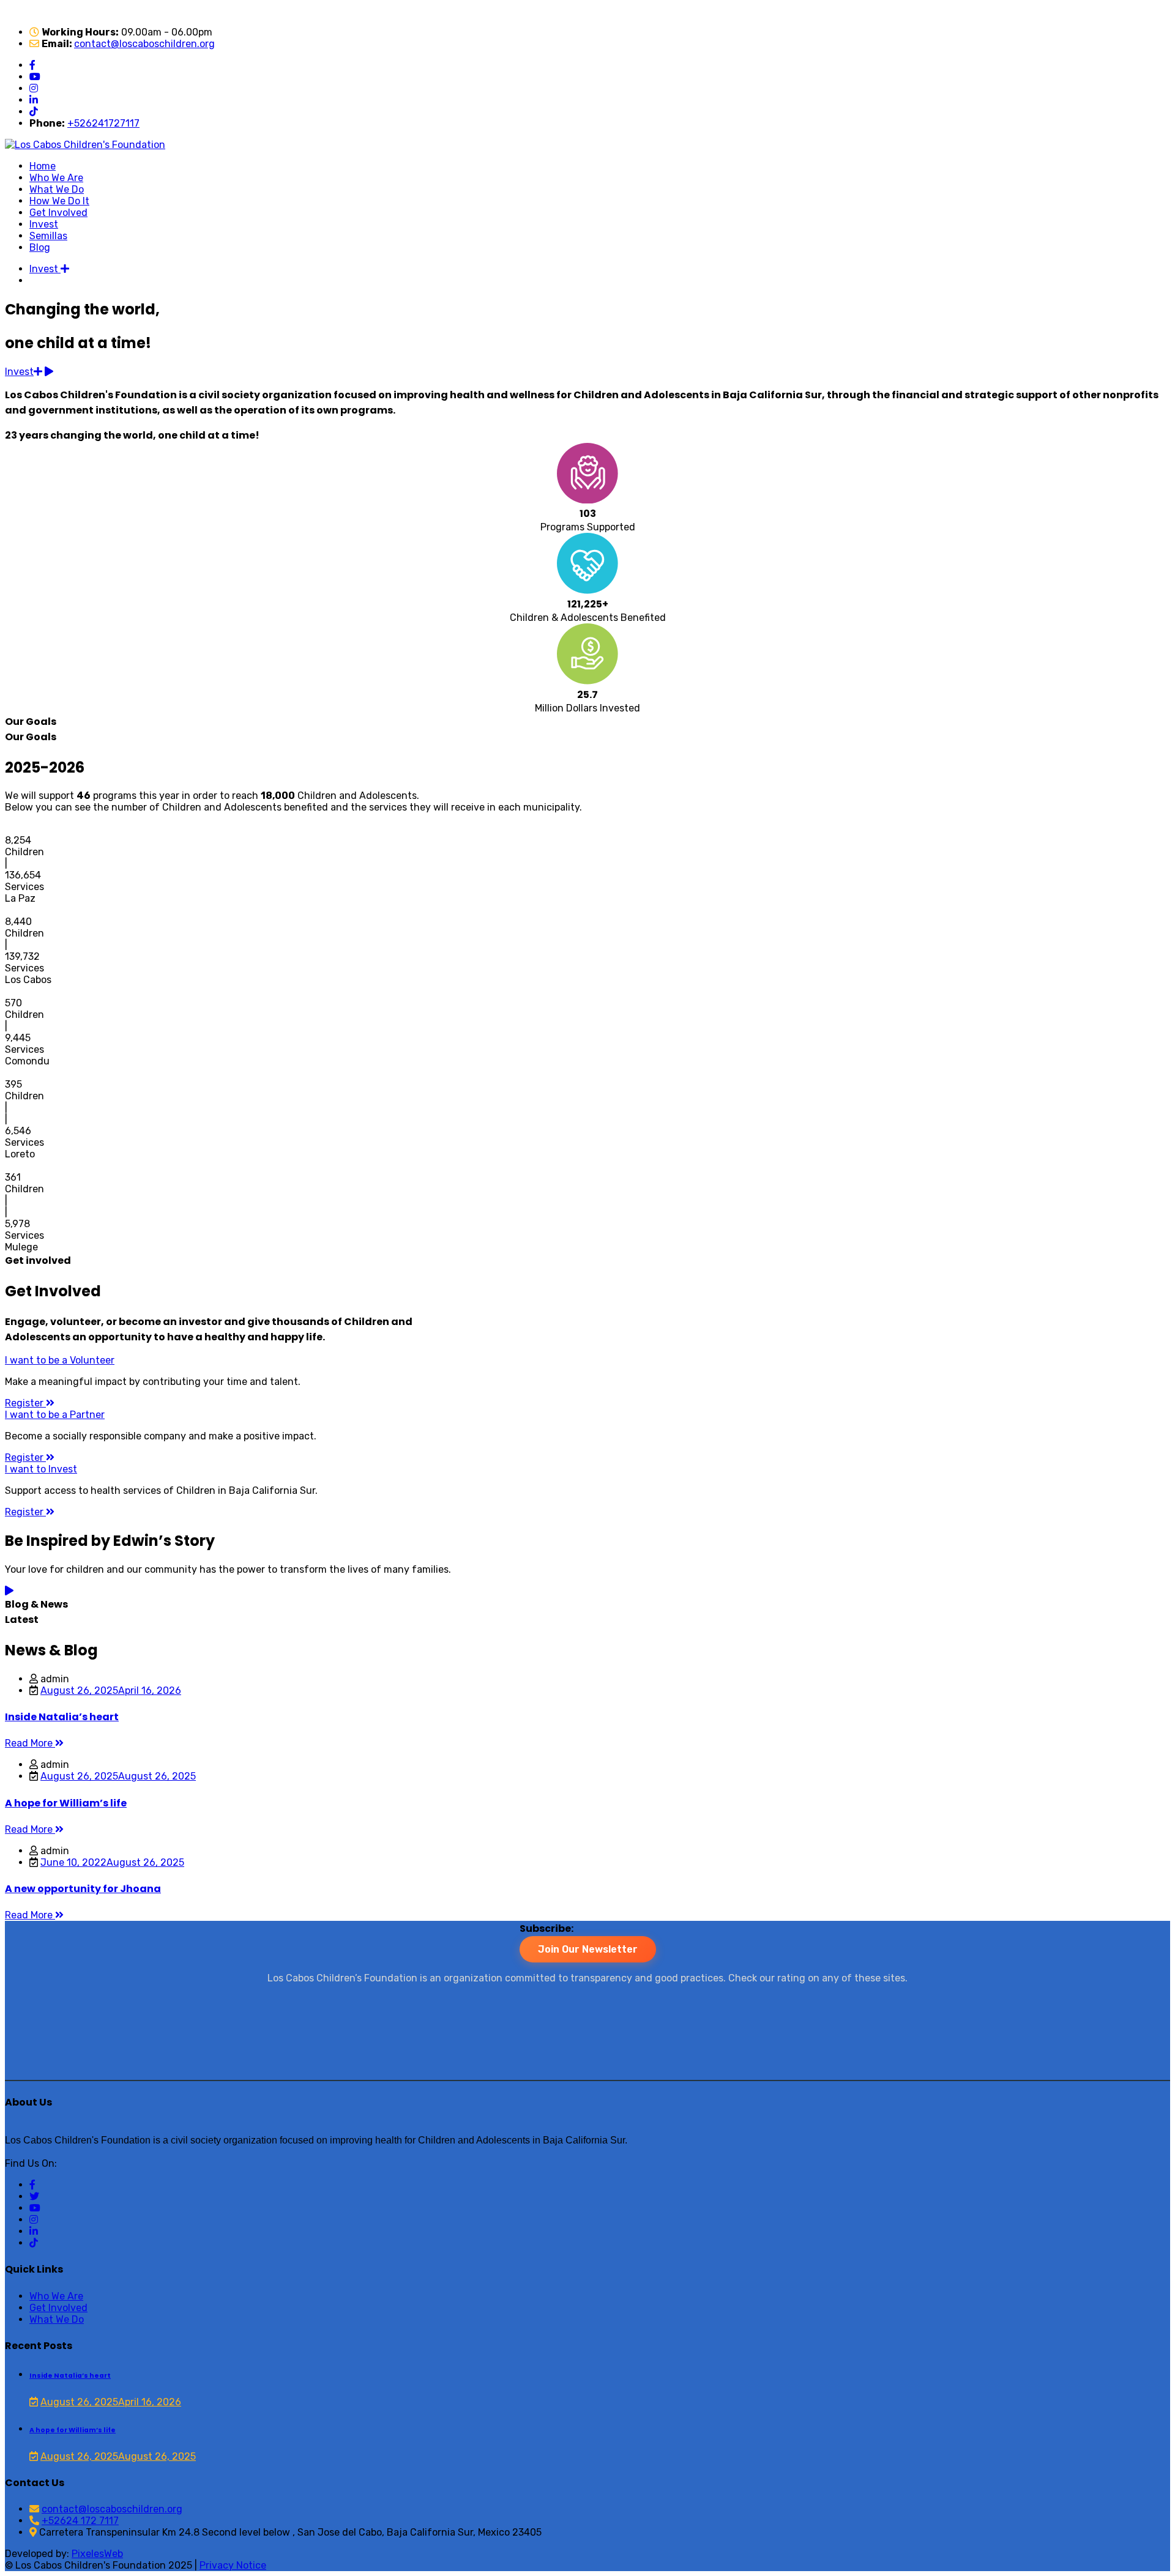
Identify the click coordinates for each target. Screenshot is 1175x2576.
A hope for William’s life (73, 2430)
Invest (44, 224)
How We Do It (59, 201)
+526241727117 (103, 123)
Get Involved (58, 213)
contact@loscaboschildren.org (144, 44)
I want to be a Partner (55, 1415)
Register (25, 1403)
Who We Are (56, 178)
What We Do (57, 189)
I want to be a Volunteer (60, 1360)
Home (43, 166)
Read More (30, 1743)
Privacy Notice (233, 2565)
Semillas (48, 236)
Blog (40, 247)
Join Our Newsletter (588, 1949)
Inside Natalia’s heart (70, 2376)
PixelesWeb (97, 2554)
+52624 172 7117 (80, 2521)
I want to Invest (41, 1469)
